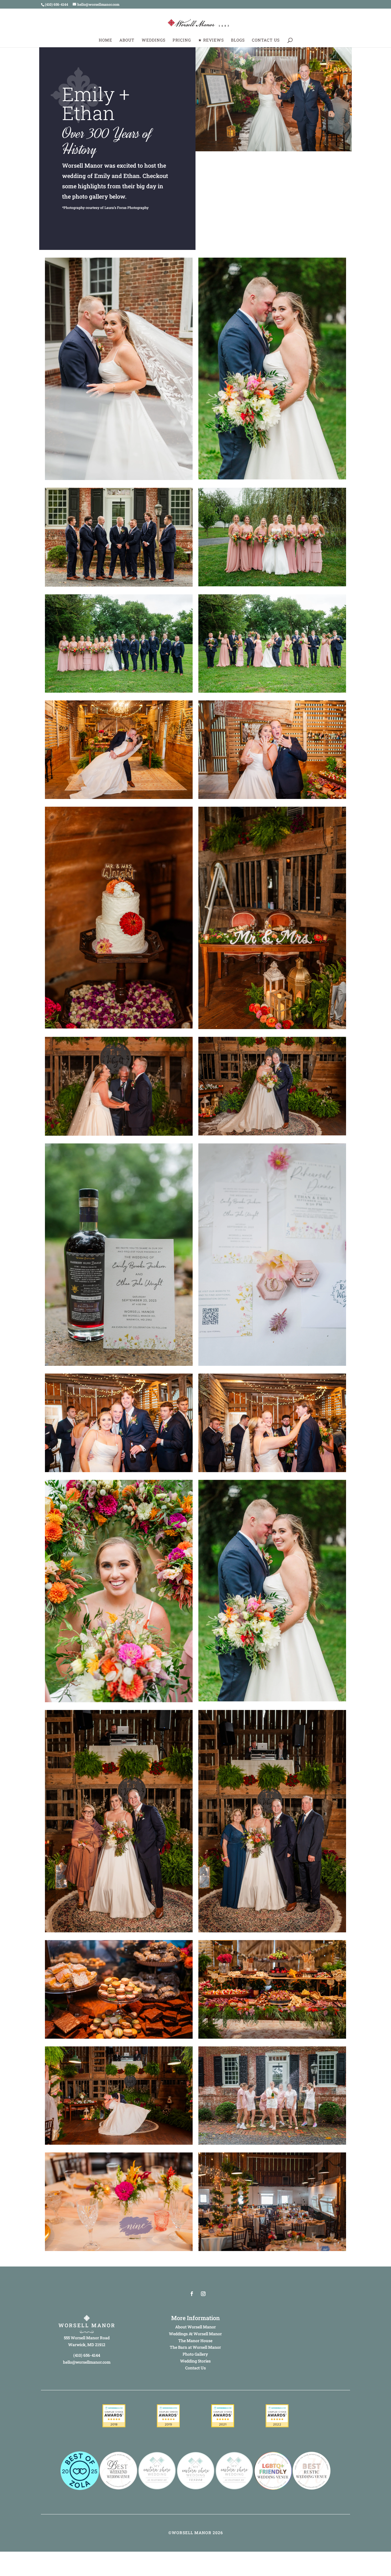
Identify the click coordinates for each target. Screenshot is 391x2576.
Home (105, 40)
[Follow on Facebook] (192, 2294)
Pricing (182, 40)
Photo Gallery (195, 2354)
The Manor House (195, 2341)
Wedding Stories (195, 2361)
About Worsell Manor (195, 2327)
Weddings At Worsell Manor (195, 2334)
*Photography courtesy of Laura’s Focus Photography (105, 207)
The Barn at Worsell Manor (195, 2347)
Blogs (238, 40)
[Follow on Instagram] (203, 2294)
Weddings (154, 40)
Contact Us (266, 40)
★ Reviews (211, 40)
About (127, 40)
